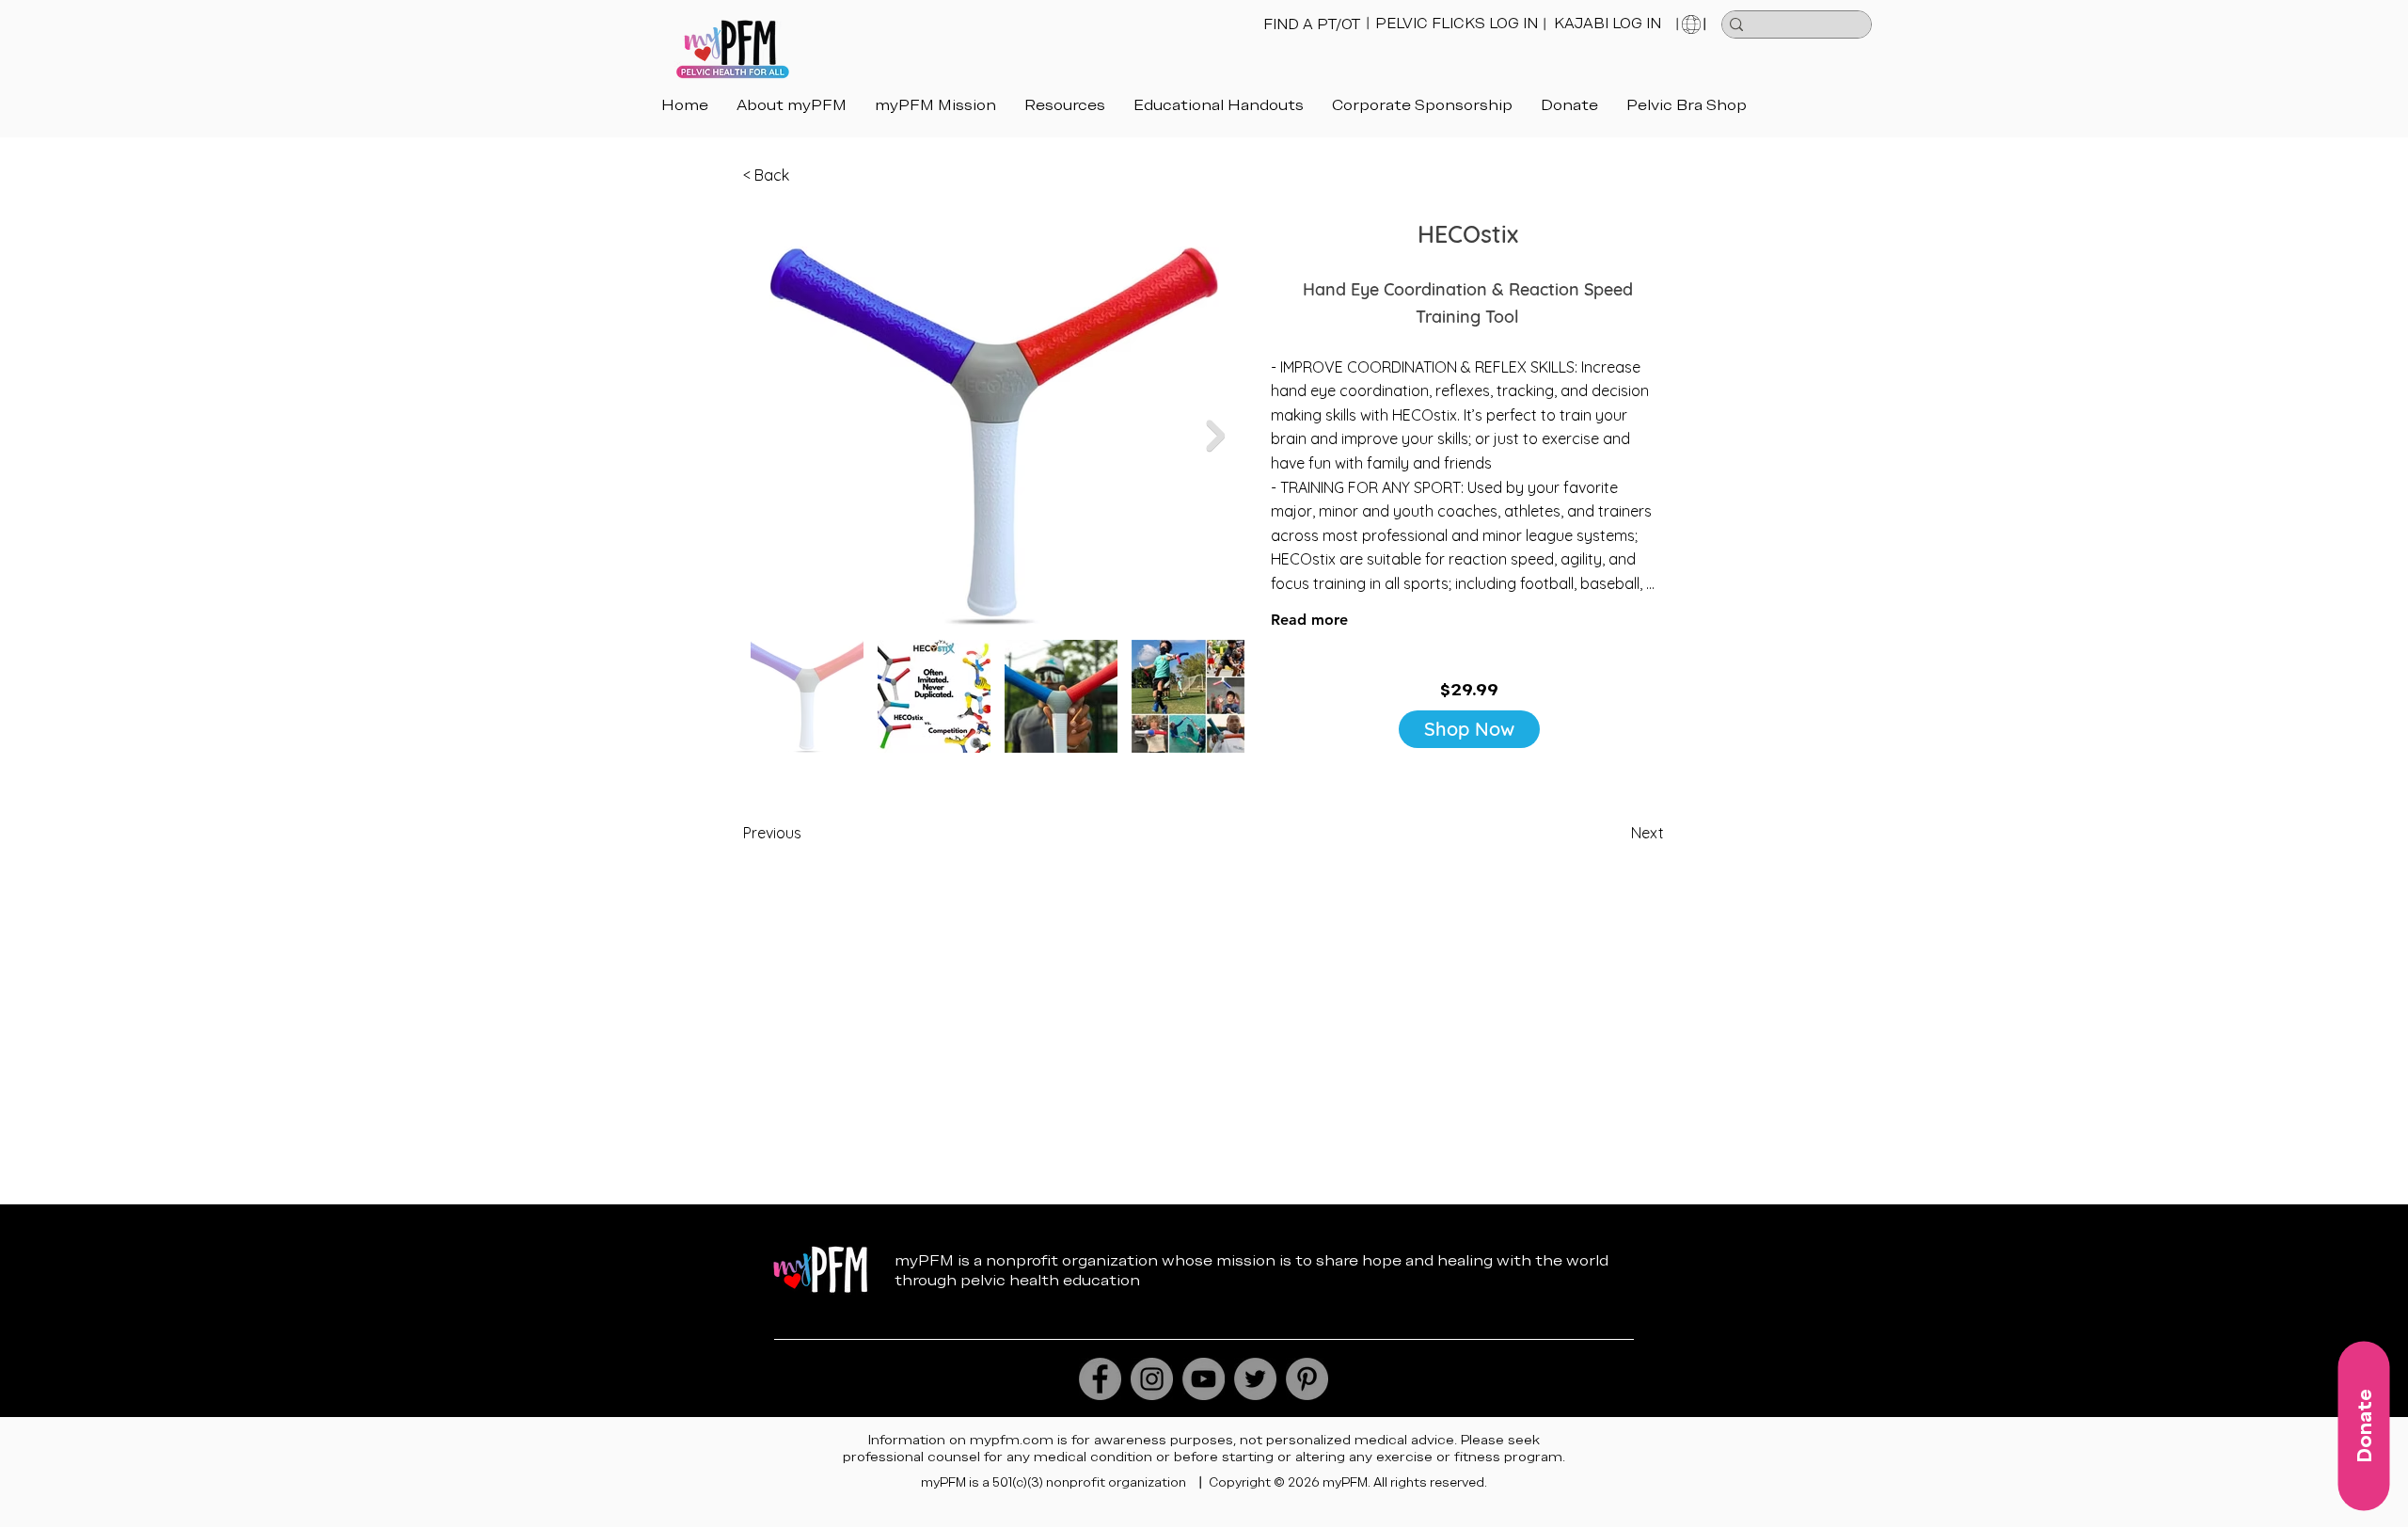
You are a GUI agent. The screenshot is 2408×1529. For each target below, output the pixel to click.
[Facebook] (1100, 1379)
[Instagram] (1152, 1379)
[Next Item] (1215, 436)
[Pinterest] (1307, 1379)
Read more (1309, 620)
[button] (1219, 105)
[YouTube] (1204, 1379)
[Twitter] (1255, 1379)
